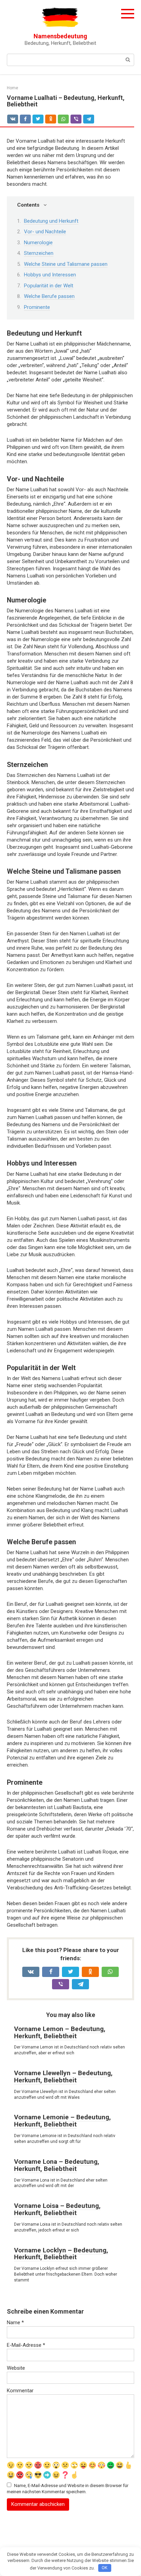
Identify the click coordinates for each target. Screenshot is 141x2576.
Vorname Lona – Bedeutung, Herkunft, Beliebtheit (57, 2165)
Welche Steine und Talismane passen (66, 264)
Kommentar (20, 2391)
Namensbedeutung (60, 36)
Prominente (37, 307)
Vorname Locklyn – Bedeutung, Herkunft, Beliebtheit (61, 2254)
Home (12, 88)
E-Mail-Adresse (26, 2345)
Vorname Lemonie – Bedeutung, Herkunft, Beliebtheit (62, 2121)
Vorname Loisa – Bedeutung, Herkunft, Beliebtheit (57, 2209)
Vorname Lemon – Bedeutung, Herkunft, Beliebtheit (60, 2032)
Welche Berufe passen (49, 296)
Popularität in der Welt (49, 286)
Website (16, 2368)
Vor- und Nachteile (45, 232)
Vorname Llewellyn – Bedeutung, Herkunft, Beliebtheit (63, 2077)
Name (15, 2323)
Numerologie (38, 243)
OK (105, 2568)
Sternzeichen (39, 253)
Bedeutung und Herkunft (51, 221)
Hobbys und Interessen (50, 275)
